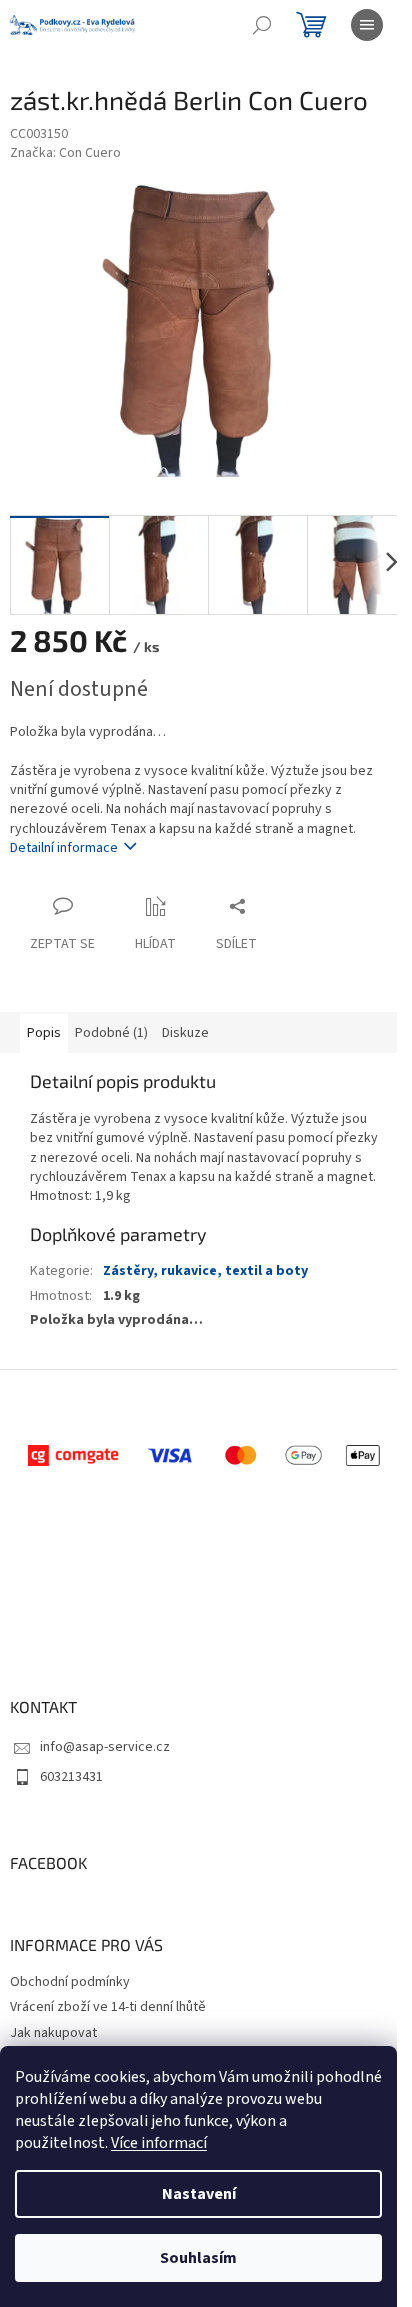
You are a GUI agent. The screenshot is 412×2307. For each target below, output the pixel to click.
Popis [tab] (44, 1033)
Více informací (159, 2143)
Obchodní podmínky (70, 1982)
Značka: (65, 153)
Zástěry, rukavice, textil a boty (205, 1271)
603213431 (71, 1777)
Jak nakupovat (53, 2033)
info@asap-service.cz (105, 1747)
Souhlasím (198, 2258)
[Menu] (367, 25)
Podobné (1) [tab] (111, 1033)
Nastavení (199, 2194)
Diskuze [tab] (185, 1033)
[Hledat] (262, 25)
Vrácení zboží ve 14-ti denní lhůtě (108, 2007)
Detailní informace (64, 848)
